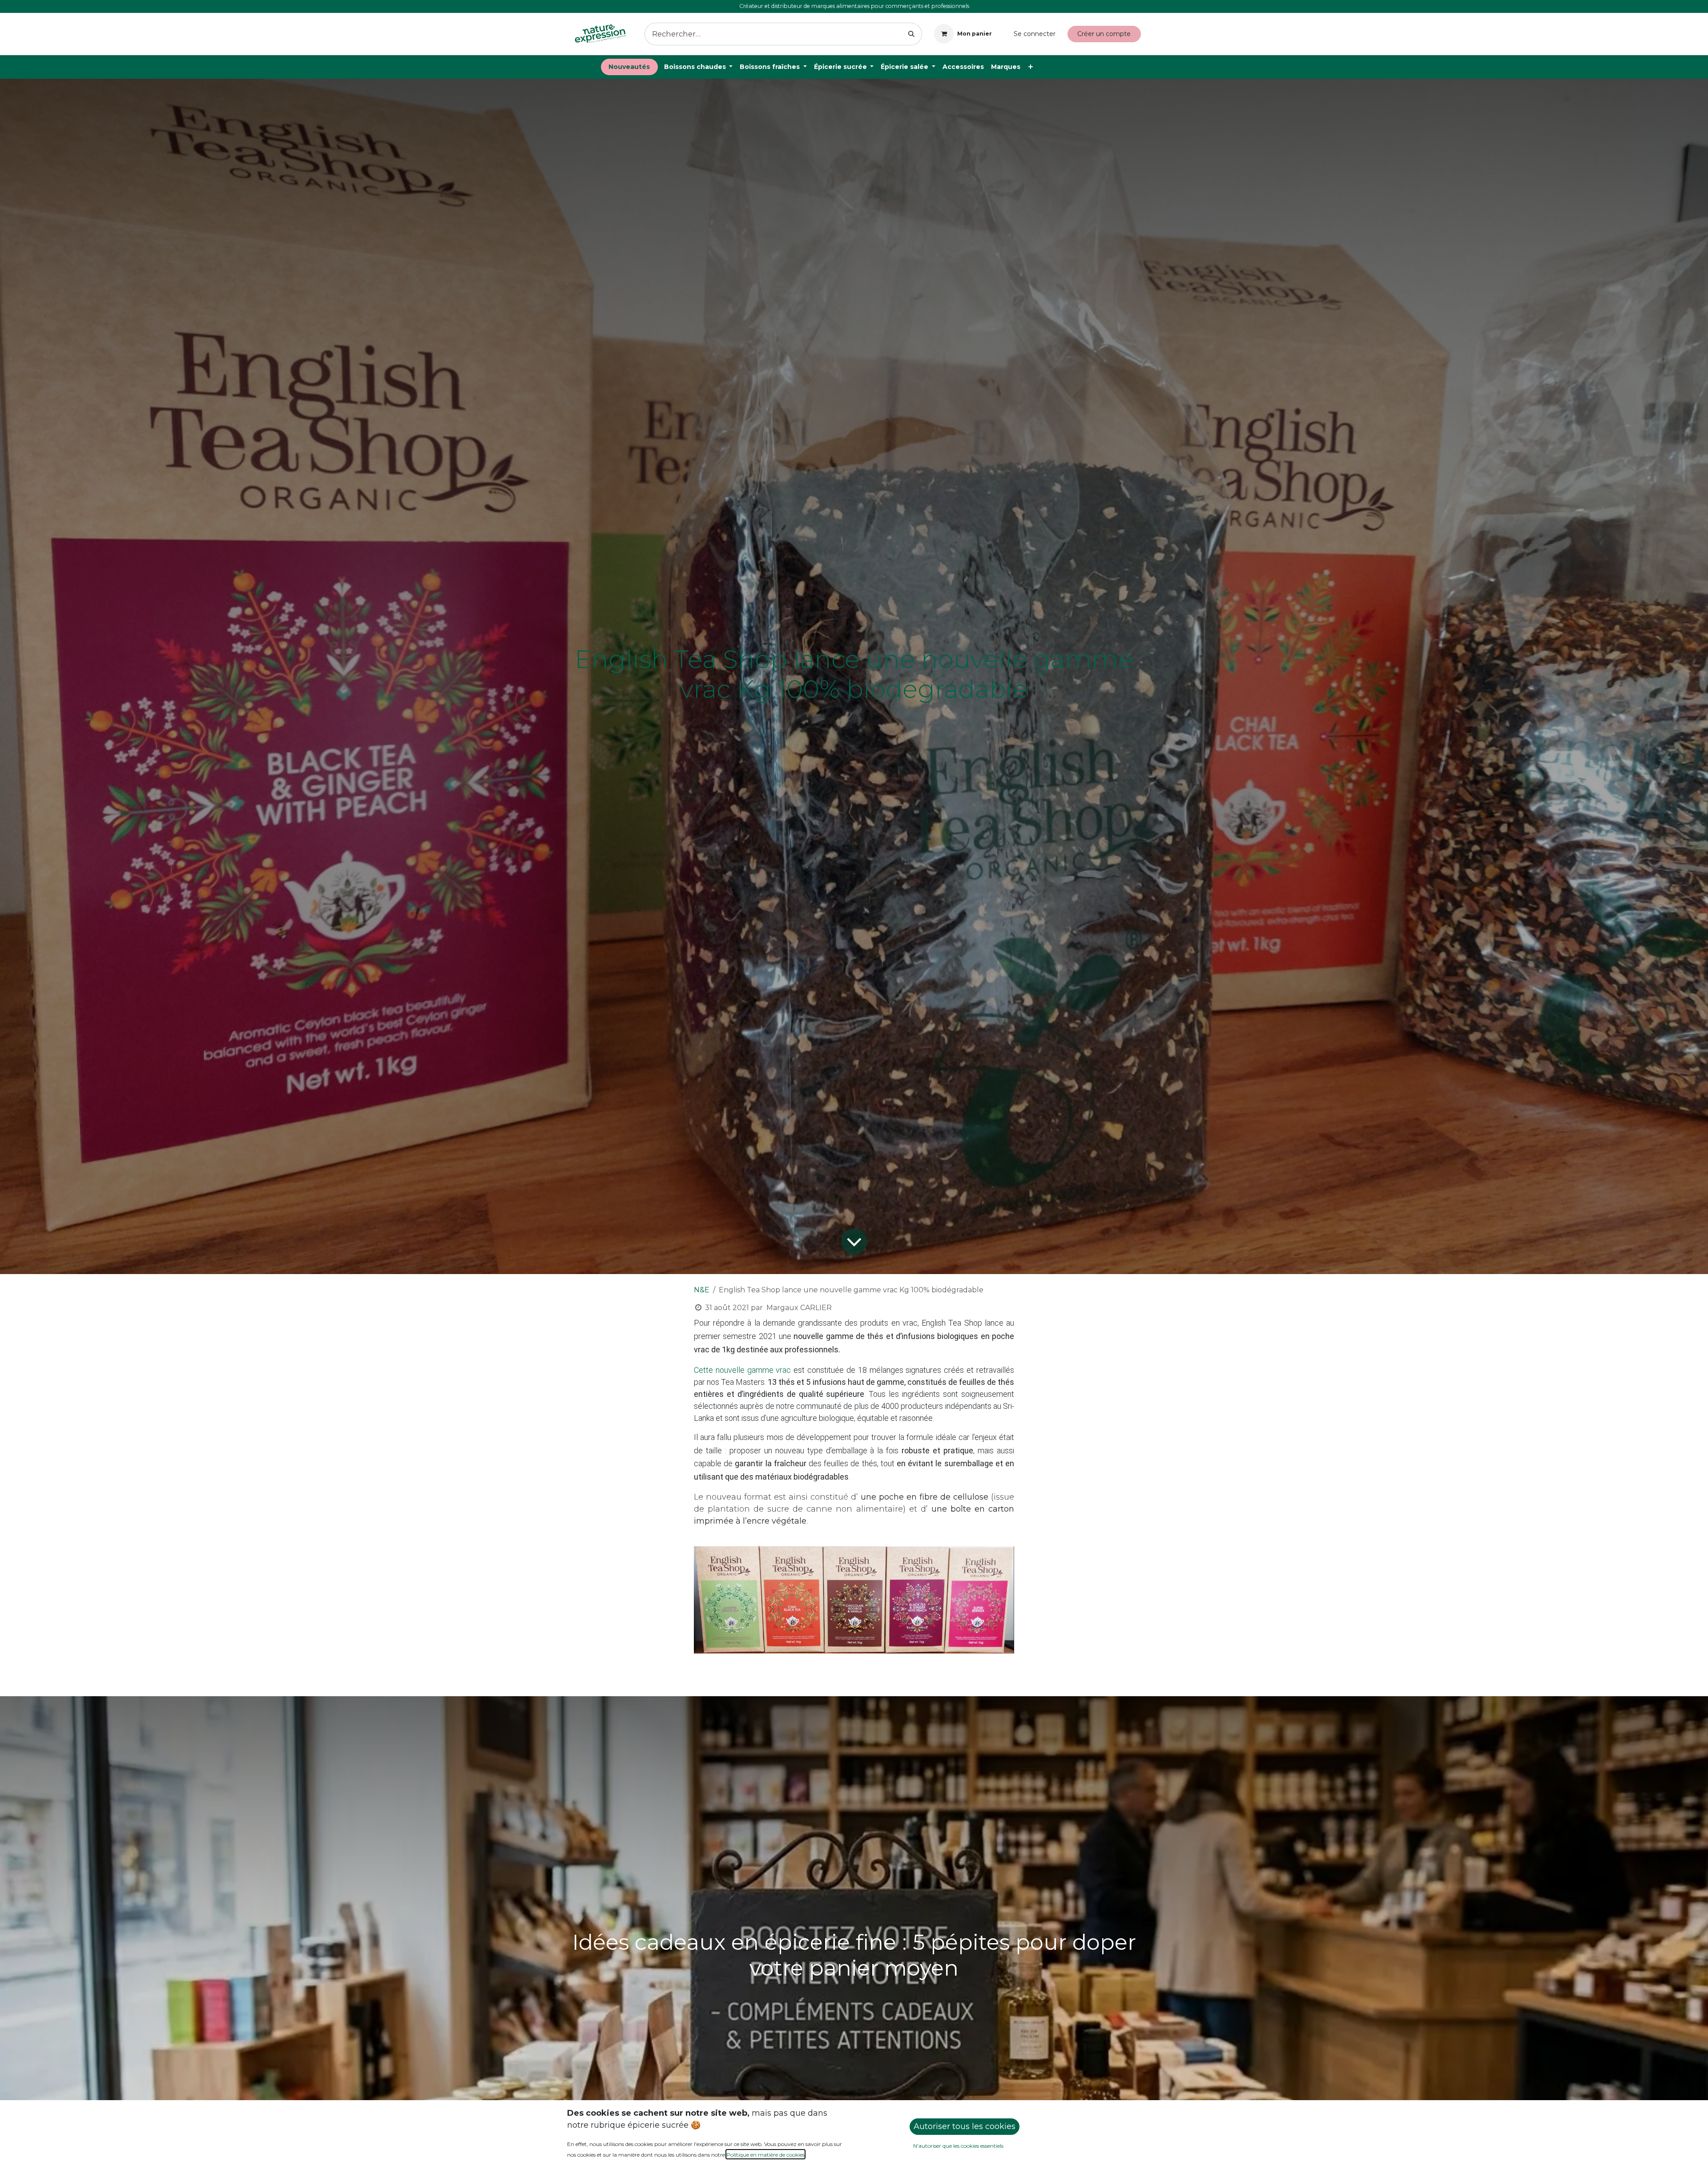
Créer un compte (1104, 34)
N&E (702, 1290)
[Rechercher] (912, 34)
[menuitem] (629, 67)
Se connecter (1035, 34)
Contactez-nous (1106, 67)
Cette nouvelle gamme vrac (743, 1370)
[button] (965, 2127)
